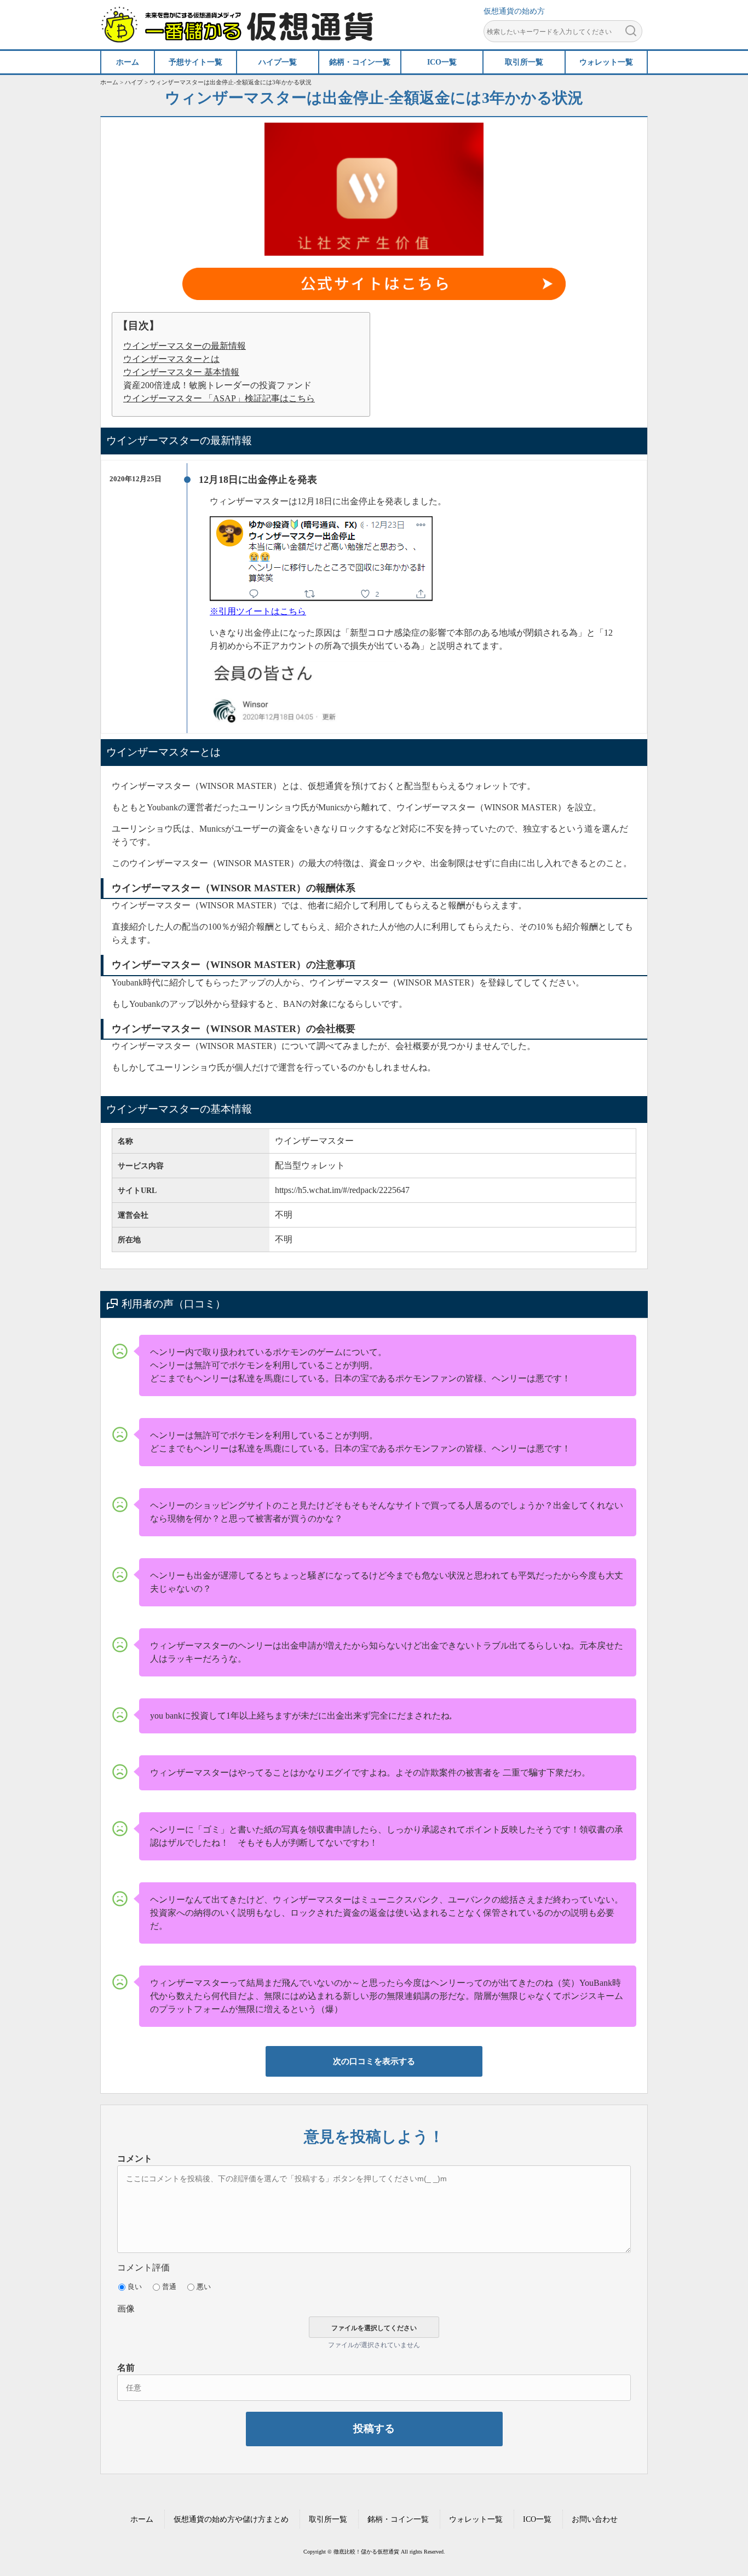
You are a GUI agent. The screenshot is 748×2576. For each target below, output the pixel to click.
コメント (135, 2159)
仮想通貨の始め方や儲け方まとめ (231, 2519)
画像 (126, 2309)
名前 (126, 2368)
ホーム (142, 2519)
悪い (204, 2287)
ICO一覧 (537, 2519)
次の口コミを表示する (374, 2061)
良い (135, 2287)
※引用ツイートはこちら (258, 611)
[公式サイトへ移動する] (374, 286)
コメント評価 (143, 2267)
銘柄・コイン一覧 (398, 2519)
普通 (169, 2287)
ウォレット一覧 (476, 2519)
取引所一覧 (328, 2519)
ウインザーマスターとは (171, 359)
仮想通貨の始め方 (514, 11)
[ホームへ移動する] (237, 37)
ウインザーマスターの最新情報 (185, 346)
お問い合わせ (595, 2519)
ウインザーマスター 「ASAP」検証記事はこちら (219, 398)
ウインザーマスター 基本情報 (181, 372)
